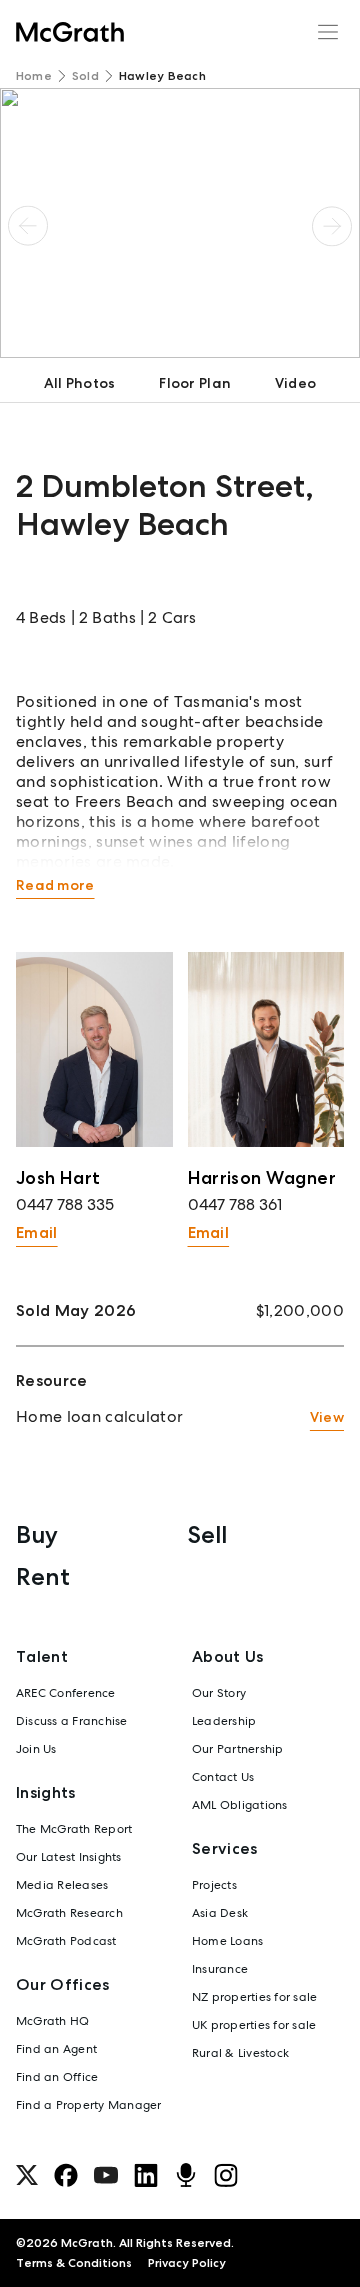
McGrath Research (69, 1913)
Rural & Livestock (240, 2053)
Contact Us (223, 1777)
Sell (207, 1534)
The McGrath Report (74, 1829)
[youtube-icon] (106, 2175)
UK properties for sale (254, 2025)
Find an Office (57, 2077)
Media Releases (62, 1885)
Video (295, 383)
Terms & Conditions (74, 2263)
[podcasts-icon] (186, 2175)
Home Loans (227, 1941)
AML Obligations (240, 1805)
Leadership (224, 1721)
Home (34, 76)
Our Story (219, 1693)
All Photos (80, 383)
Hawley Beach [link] (162, 76)
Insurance (220, 1969)
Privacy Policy (187, 2263)
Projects (214, 1885)
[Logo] (70, 32)
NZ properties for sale (254, 1997)
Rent (43, 1576)
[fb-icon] (66, 2175)
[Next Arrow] (332, 226)
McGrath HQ (52, 2021)
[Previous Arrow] (28, 226)
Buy (37, 1534)
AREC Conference (66, 1693)
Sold (85, 76)
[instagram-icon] (226, 2175)
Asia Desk (220, 1913)
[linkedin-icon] (146, 2175)
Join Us (36, 1749)
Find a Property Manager (89, 2105)
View (327, 1417)
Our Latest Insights (69, 1857)
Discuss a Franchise (72, 1721)
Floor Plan (195, 383)
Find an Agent (56, 2049)
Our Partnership (238, 1749)
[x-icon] (27, 2175)
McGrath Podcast (66, 1941)
